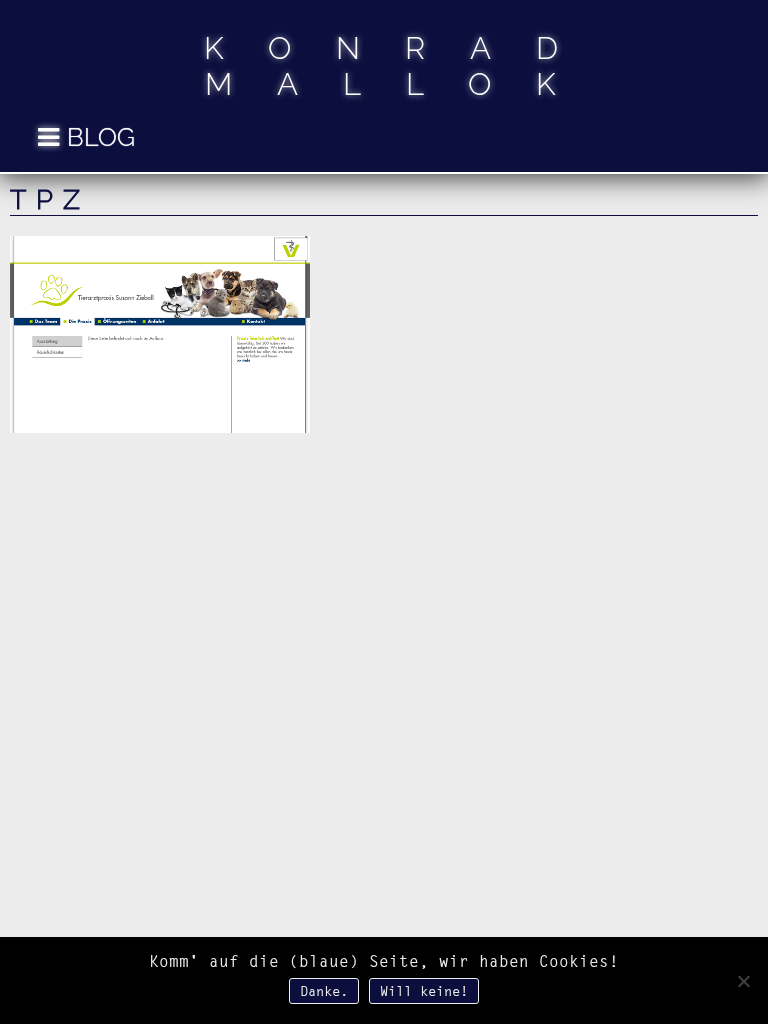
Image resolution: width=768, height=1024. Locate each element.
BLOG (101, 137)
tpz (50, 199)
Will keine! (424, 991)
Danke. (324, 991)
